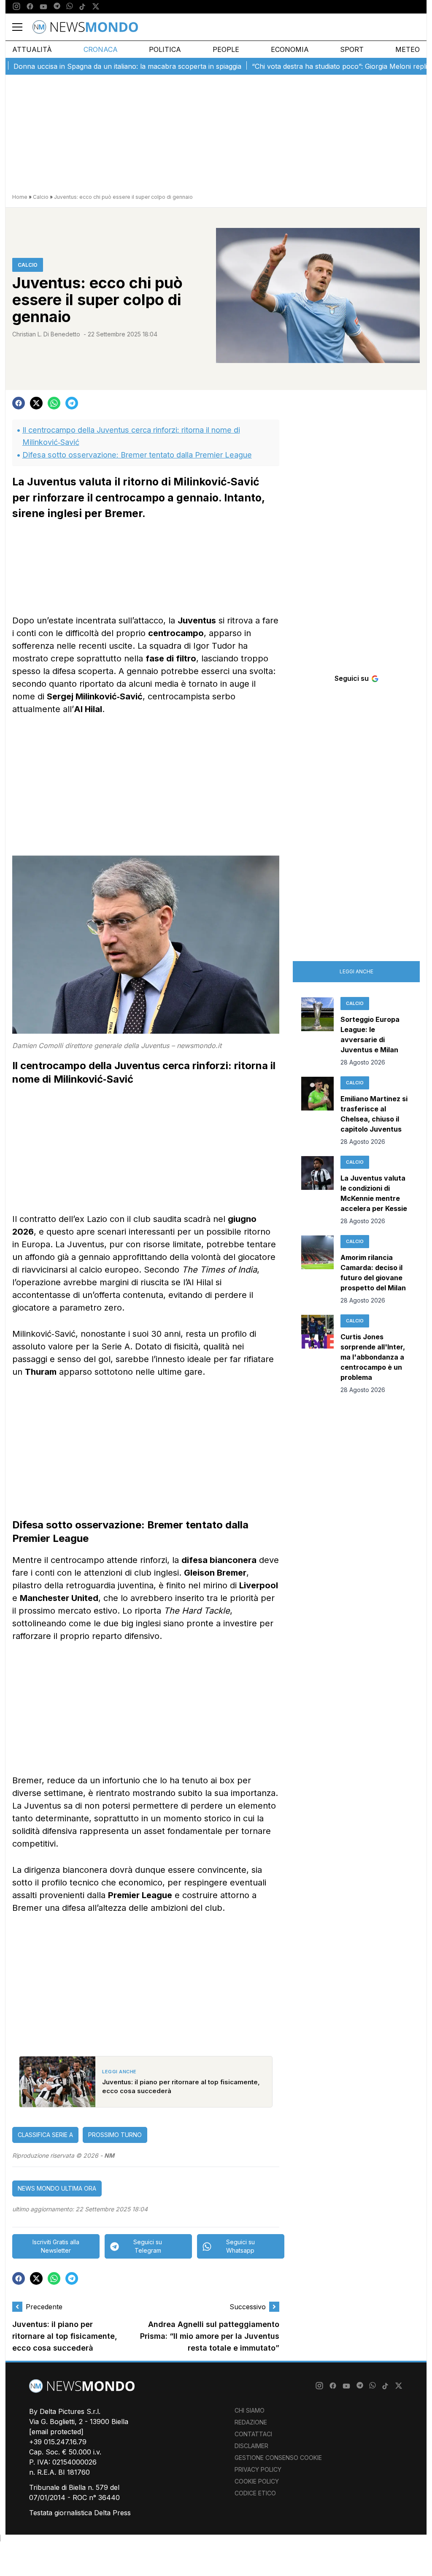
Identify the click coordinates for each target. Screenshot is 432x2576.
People (226, 49)
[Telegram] (57, 7)
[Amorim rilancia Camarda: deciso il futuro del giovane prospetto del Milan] (317, 1270)
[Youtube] (43, 7)
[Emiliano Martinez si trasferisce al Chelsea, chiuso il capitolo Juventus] (317, 1111)
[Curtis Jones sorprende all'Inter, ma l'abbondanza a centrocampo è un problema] (317, 1354)
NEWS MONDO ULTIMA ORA (57, 2188)
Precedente (44, 2307)
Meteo (408, 49)
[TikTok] (82, 7)
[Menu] (22, 27)
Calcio (41, 197)
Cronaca (101, 49)
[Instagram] (16, 7)
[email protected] (56, 2432)
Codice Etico (255, 2493)
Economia (290, 49)
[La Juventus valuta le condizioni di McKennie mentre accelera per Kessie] (317, 1191)
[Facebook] (30, 7)
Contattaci (253, 2434)
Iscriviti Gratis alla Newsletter (56, 2246)
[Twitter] (96, 7)
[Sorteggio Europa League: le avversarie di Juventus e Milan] (317, 1032)
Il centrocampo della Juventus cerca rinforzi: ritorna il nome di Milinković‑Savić (131, 436)
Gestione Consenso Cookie (278, 2458)
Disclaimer (251, 2446)
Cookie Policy (257, 2481)
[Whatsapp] (70, 7)
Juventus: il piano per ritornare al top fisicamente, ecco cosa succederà (65, 2336)
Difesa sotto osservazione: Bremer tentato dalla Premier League (137, 455)
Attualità (32, 49)
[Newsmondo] (85, 27)
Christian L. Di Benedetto (46, 334)
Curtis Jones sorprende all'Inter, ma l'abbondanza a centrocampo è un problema (373, 1357)
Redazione (251, 2422)
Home (20, 197)
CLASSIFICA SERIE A (45, 2135)
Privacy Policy (258, 2469)
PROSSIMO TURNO (115, 2135)
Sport (352, 49)
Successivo (248, 2307)
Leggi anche (356, 971)
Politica (165, 49)
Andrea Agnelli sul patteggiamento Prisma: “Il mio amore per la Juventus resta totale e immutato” (210, 2336)
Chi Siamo (250, 2410)
